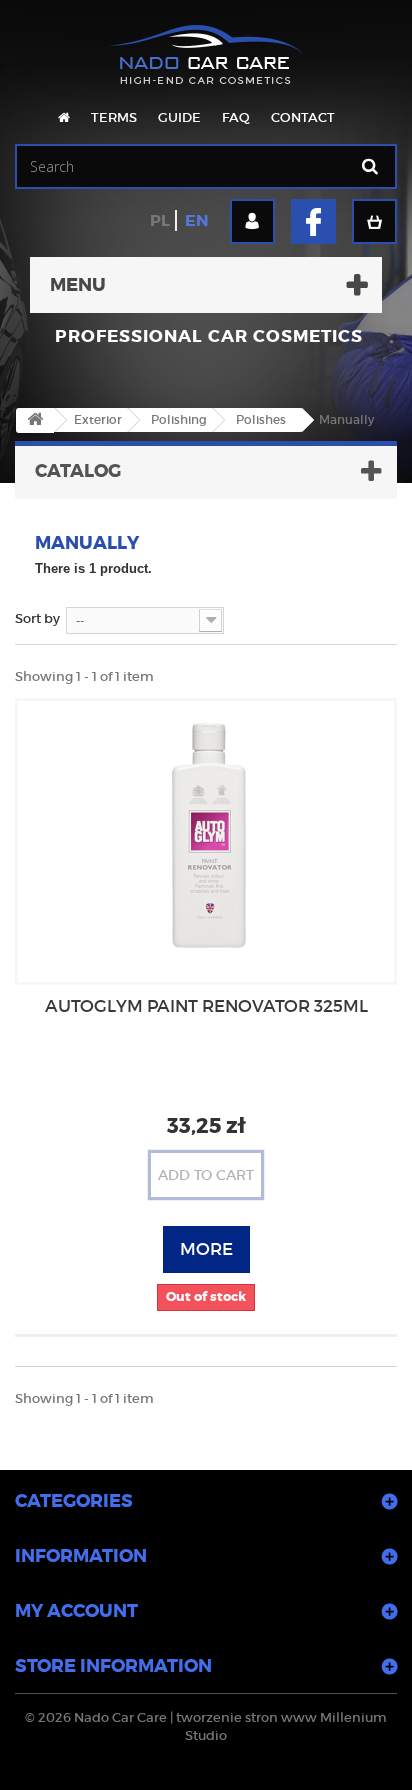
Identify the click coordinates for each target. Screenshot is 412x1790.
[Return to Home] (35, 420)
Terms (114, 117)
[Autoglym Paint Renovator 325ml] (206, 835)
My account (76, 1611)
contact (303, 117)
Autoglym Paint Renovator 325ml (206, 1006)
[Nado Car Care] (206, 44)
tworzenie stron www (246, 1717)
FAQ (236, 117)
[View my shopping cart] (374, 221)
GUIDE (179, 117)
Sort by (37, 618)
